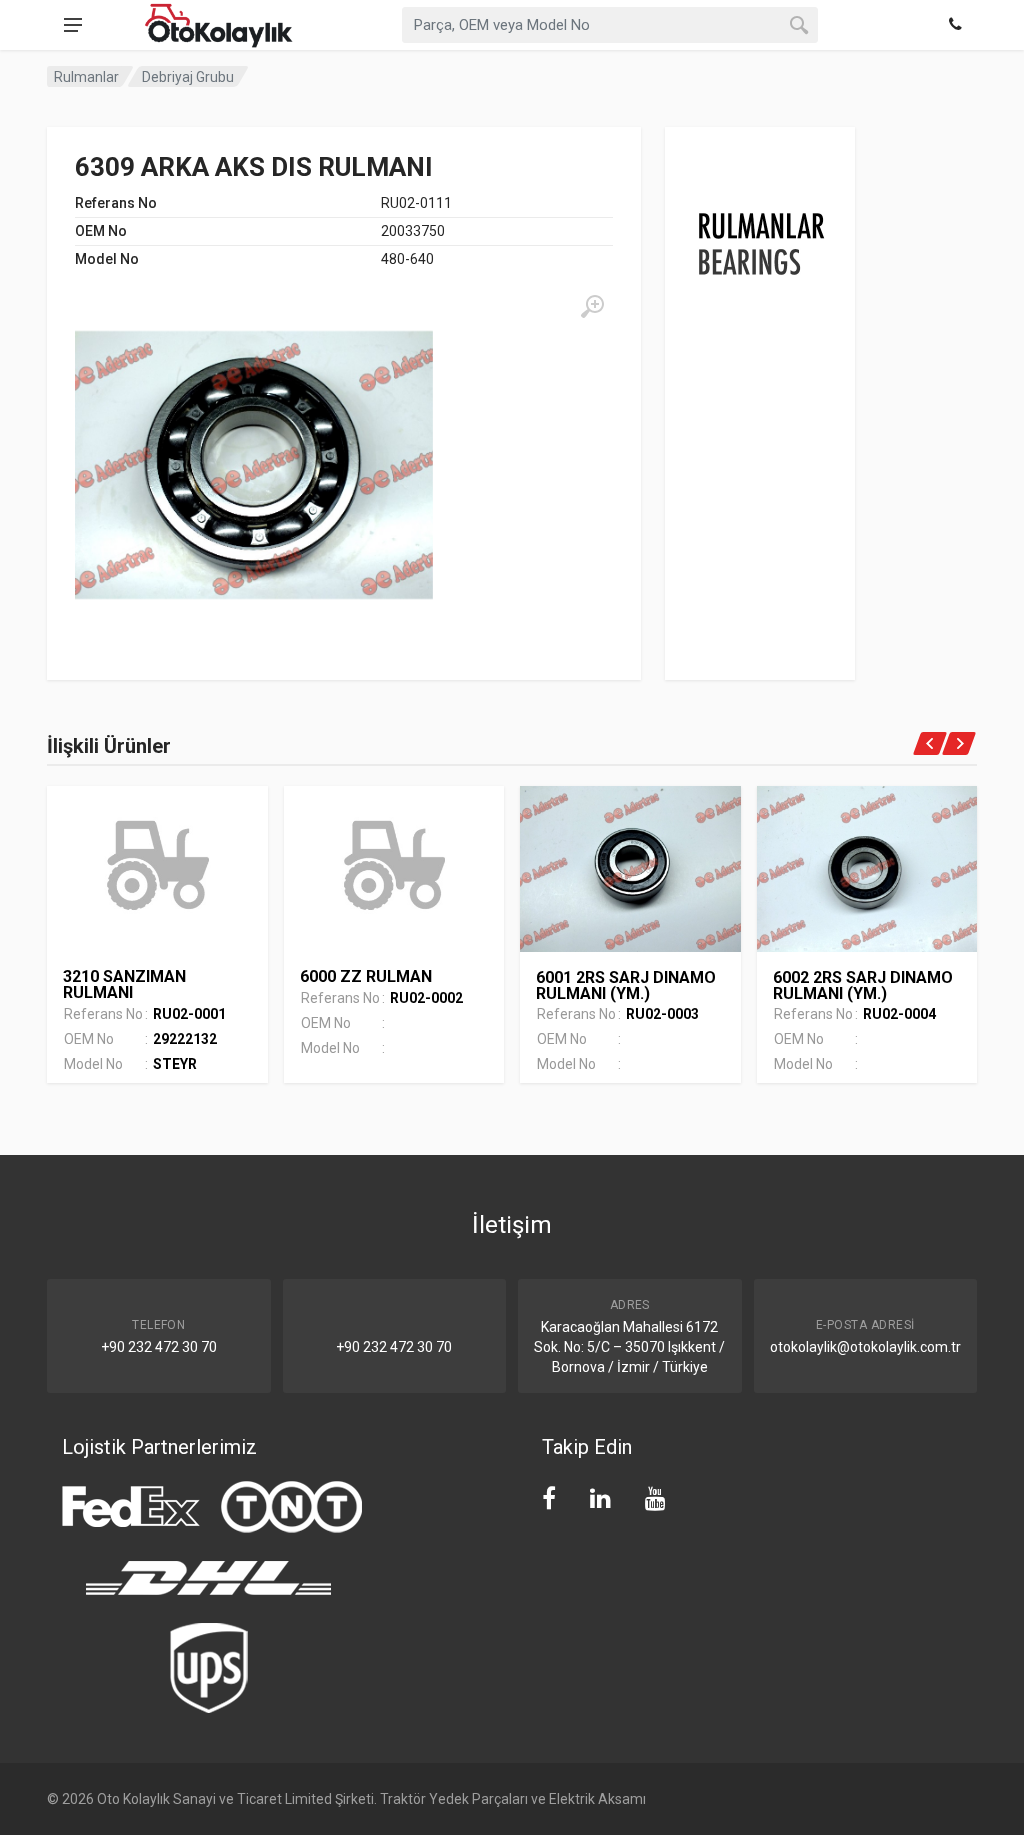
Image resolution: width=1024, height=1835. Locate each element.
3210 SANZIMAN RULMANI (124, 984)
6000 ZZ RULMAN (366, 976)
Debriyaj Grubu (188, 77)
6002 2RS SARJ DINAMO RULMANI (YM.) (863, 985)
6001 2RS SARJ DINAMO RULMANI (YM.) (626, 985)
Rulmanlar (86, 77)
